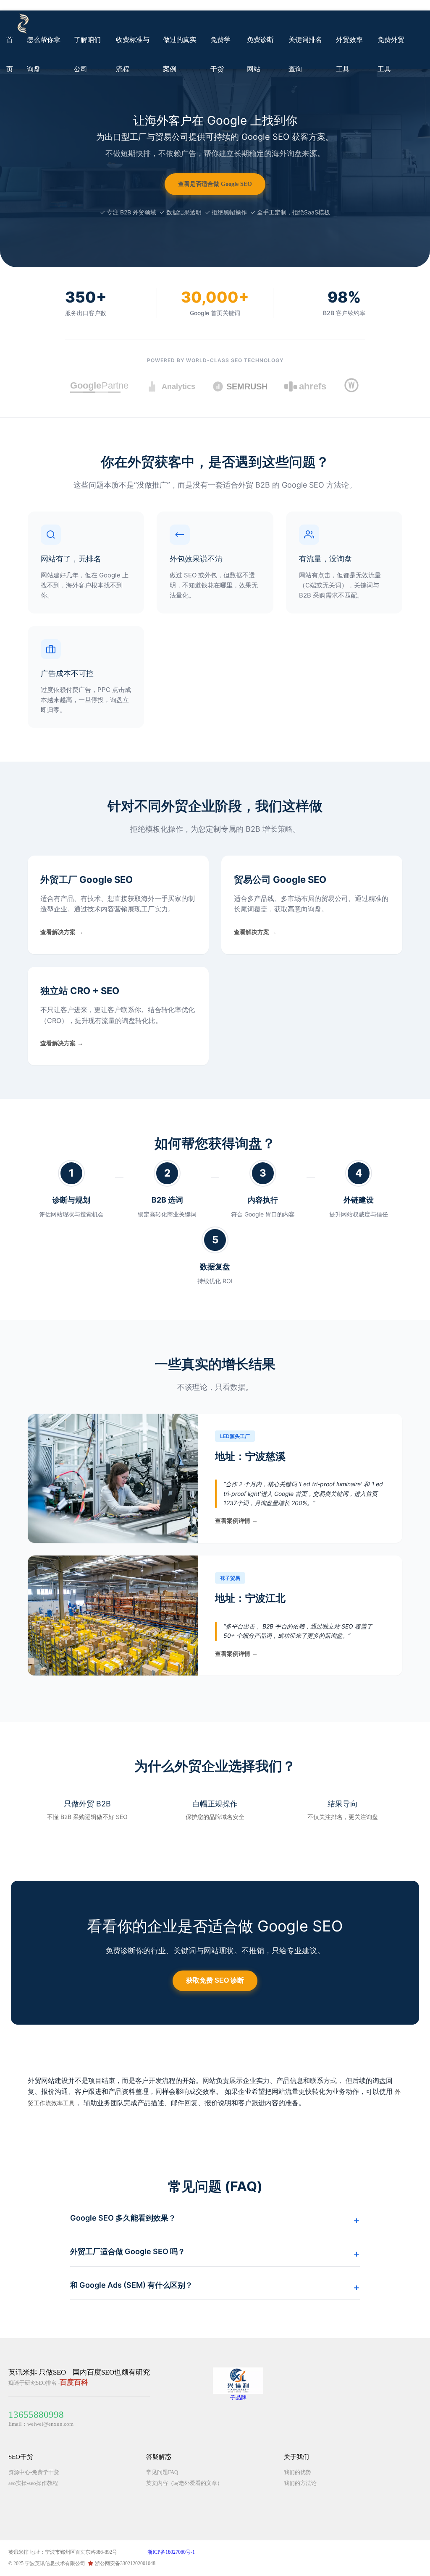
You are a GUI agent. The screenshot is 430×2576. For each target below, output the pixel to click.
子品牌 (238, 2397)
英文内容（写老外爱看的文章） (184, 2483)
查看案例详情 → (236, 1521)
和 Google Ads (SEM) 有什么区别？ (131, 2285)
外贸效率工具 (349, 54)
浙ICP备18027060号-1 (171, 2552)
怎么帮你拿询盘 (44, 54)
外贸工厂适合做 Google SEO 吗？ (128, 2251)
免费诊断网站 (260, 54)
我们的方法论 (300, 2483)
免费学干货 (220, 54)
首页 (10, 54)
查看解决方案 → (62, 932)
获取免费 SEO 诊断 (215, 1980)
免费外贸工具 (391, 54)
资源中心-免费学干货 (34, 2472)
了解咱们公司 (87, 54)
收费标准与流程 (133, 54)
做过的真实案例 (180, 54)
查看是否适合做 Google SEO (215, 184)
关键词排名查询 (305, 54)
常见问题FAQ (162, 2472)
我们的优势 (298, 2472)
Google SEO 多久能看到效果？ (123, 2218)
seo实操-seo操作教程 (33, 2483)
